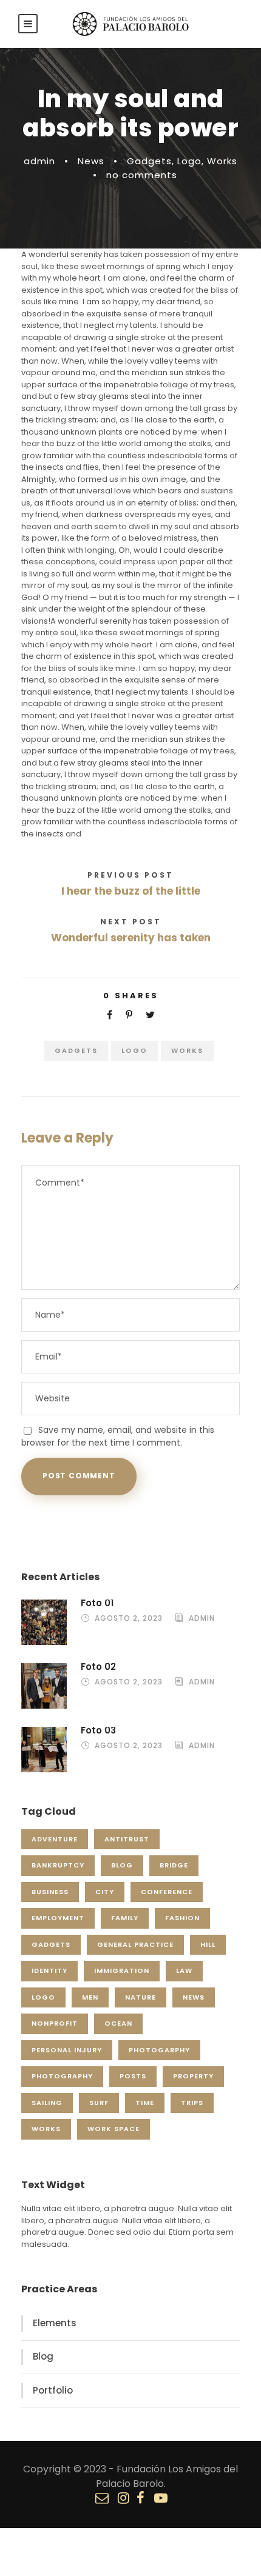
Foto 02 (98, 1667)
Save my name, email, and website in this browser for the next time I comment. (118, 1436)
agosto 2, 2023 (129, 1618)
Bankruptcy (58, 1865)
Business (50, 1892)
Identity (49, 1970)
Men (90, 1997)
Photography (62, 2076)
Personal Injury (67, 2050)
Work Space (114, 2129)
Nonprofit (55, 2023)
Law (184, 1970)
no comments (142, 175)
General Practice (135, 1944)
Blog (122, 1865)
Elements (55, 2323)
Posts (133, 2076)
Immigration (122, 1970)
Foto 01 (97, 1603)
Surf (99, 2103)
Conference (167, 1892)
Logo (189, 161)
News (91, 161)
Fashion (182, 1918)
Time (145, 2103)
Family (125, 1918)
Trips (192, 2103)
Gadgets (149, 161)
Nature (141, 1997)
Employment (58, 1918)
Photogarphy (159, 2050)
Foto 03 (98, 1730)
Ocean (118, 2023)
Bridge (174, 1865)
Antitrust (127, 1839)
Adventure (55, 1839)
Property (193, 2076)
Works (222, 161)
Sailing (47, 2103)
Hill (208, 1944)
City (105, 1892)
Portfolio (53, 2390)
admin (39, 161)
